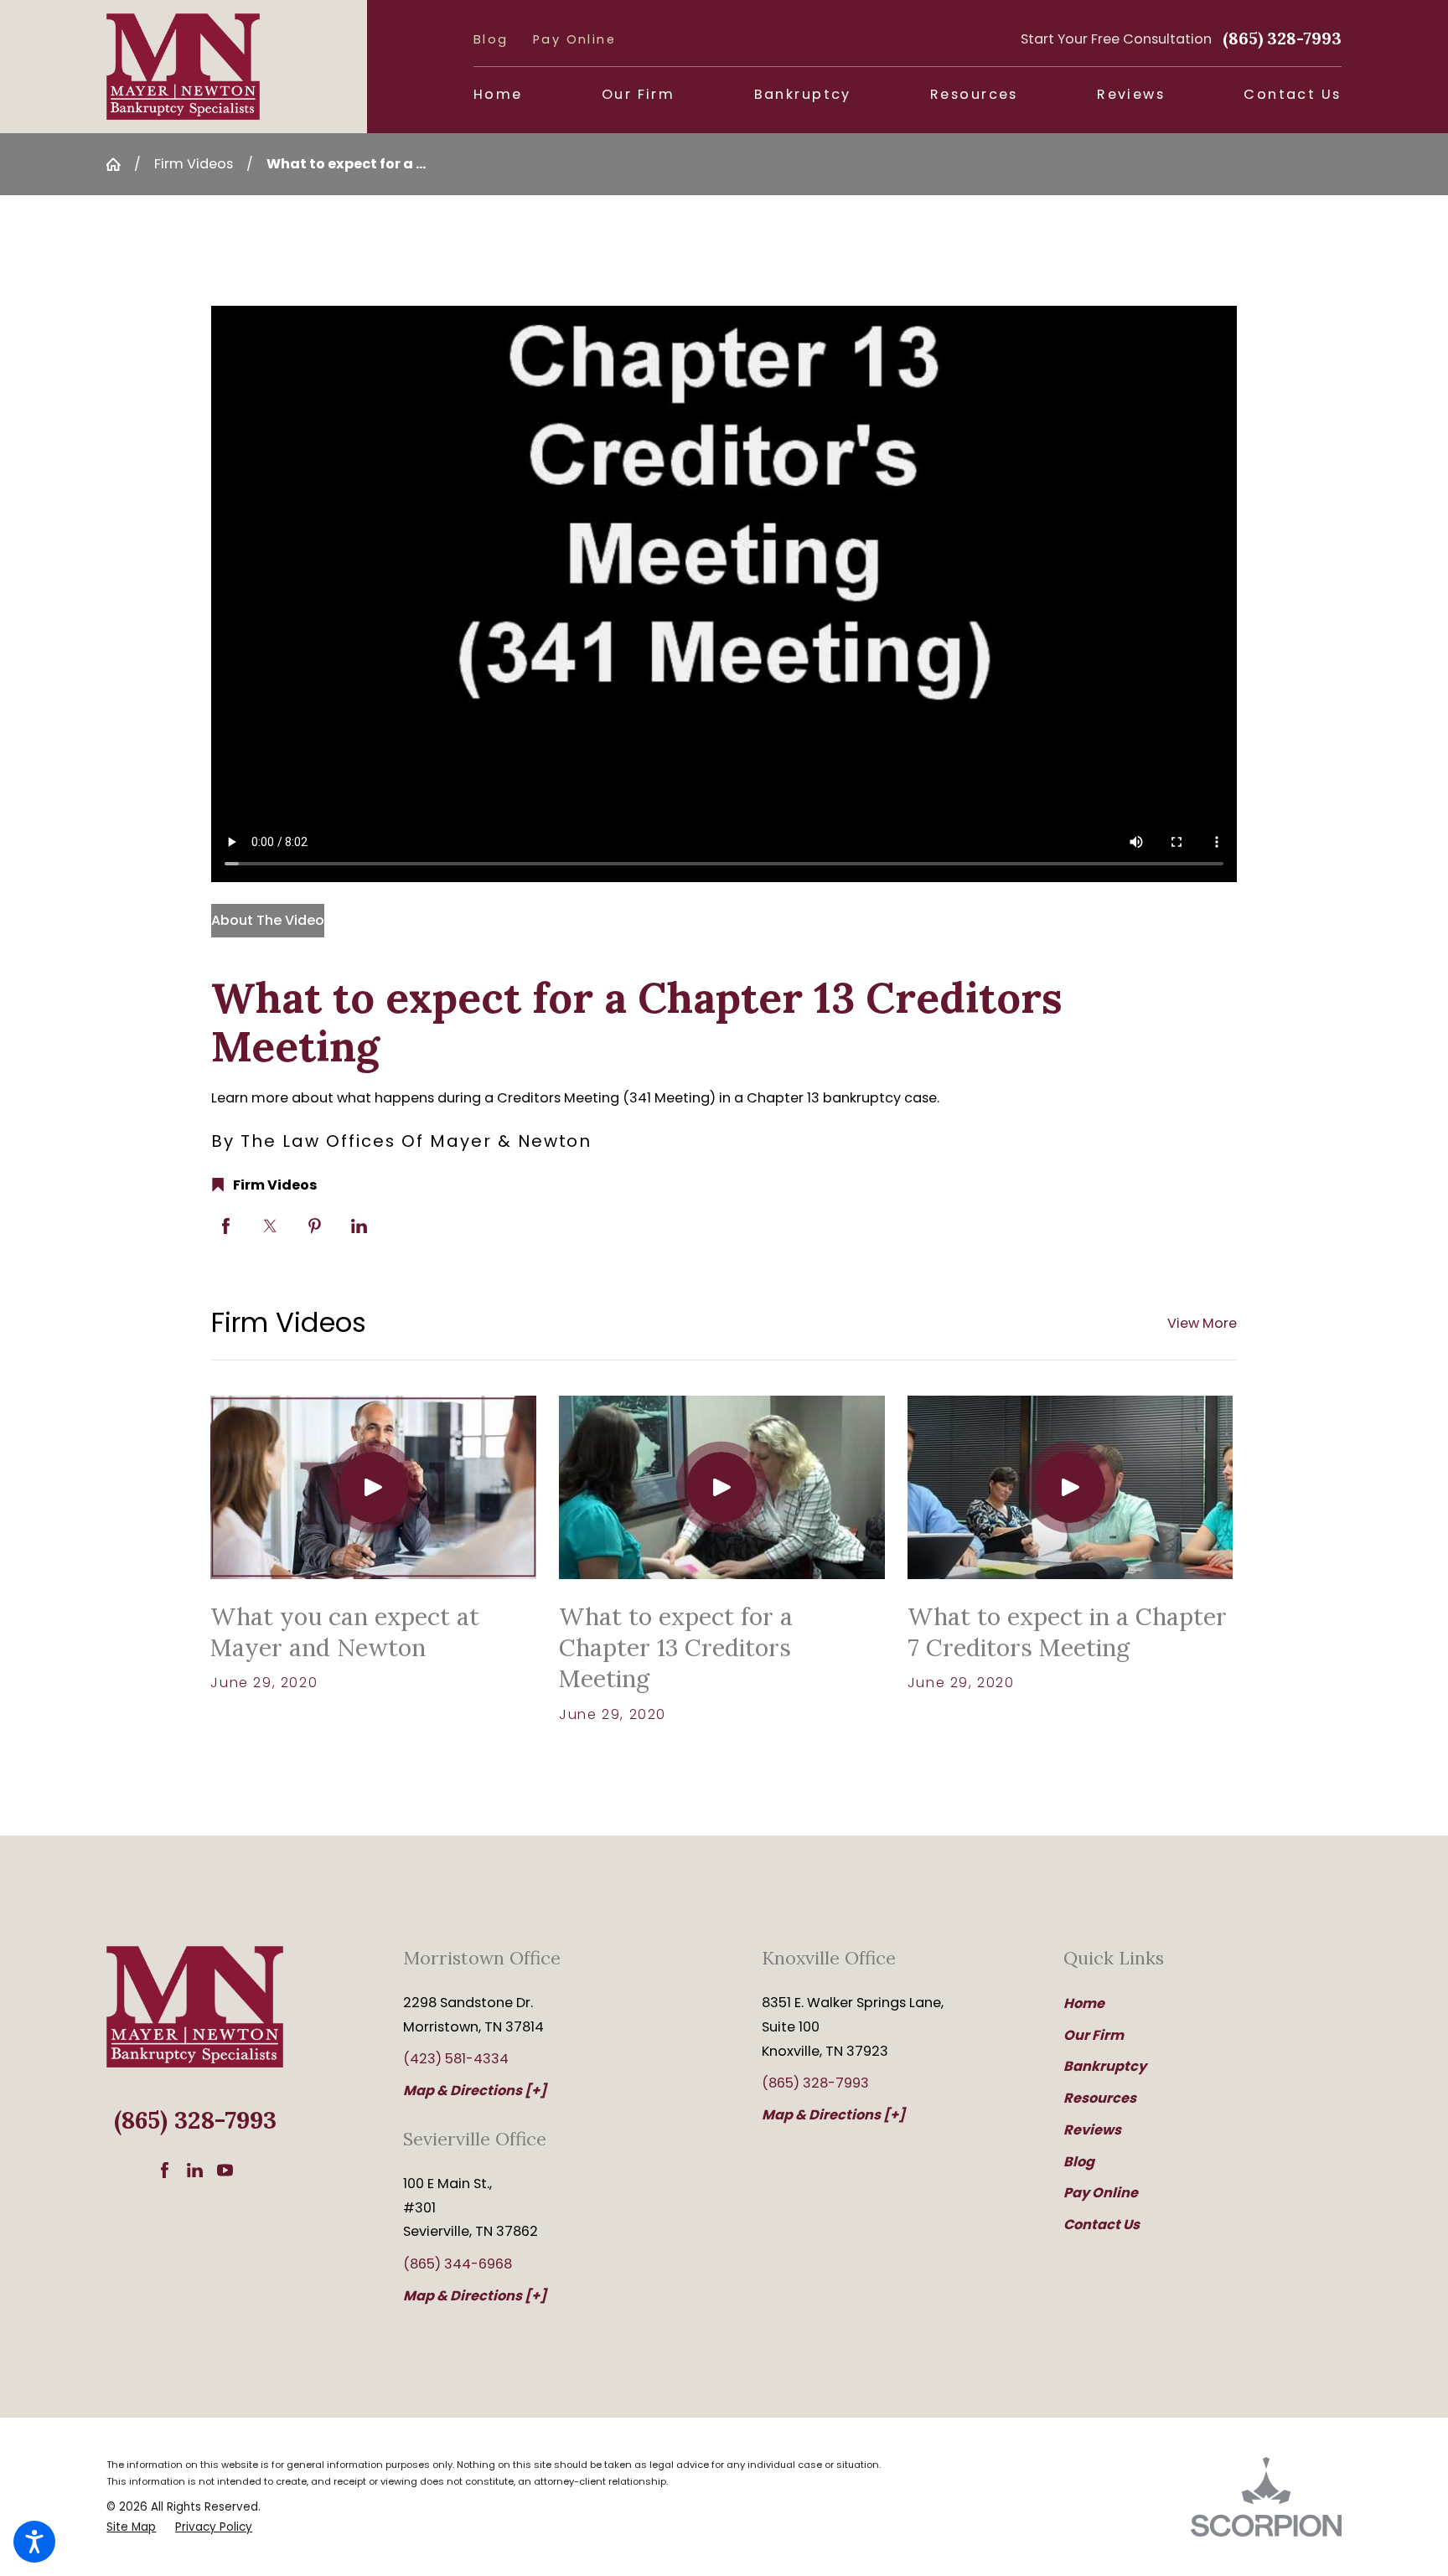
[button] (34, 2542)
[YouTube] (225, 2170)
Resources (1100, 2098)
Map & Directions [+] (475, 2091)
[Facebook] (165, 2170)
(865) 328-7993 (1282, 38)
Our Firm (1094, 2035)
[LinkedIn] (195, 2170)
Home (1084, 2003)
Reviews (1092, 2130)
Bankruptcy (1105, 2066)
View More (1202, 1323)
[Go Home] (120, 164)
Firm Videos (194, 164)
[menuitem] (498, 95)
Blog (491, 39)
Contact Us (1102, 2225)
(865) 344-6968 (458, 2264)
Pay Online (574, 39)
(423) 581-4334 (456, 2059)
